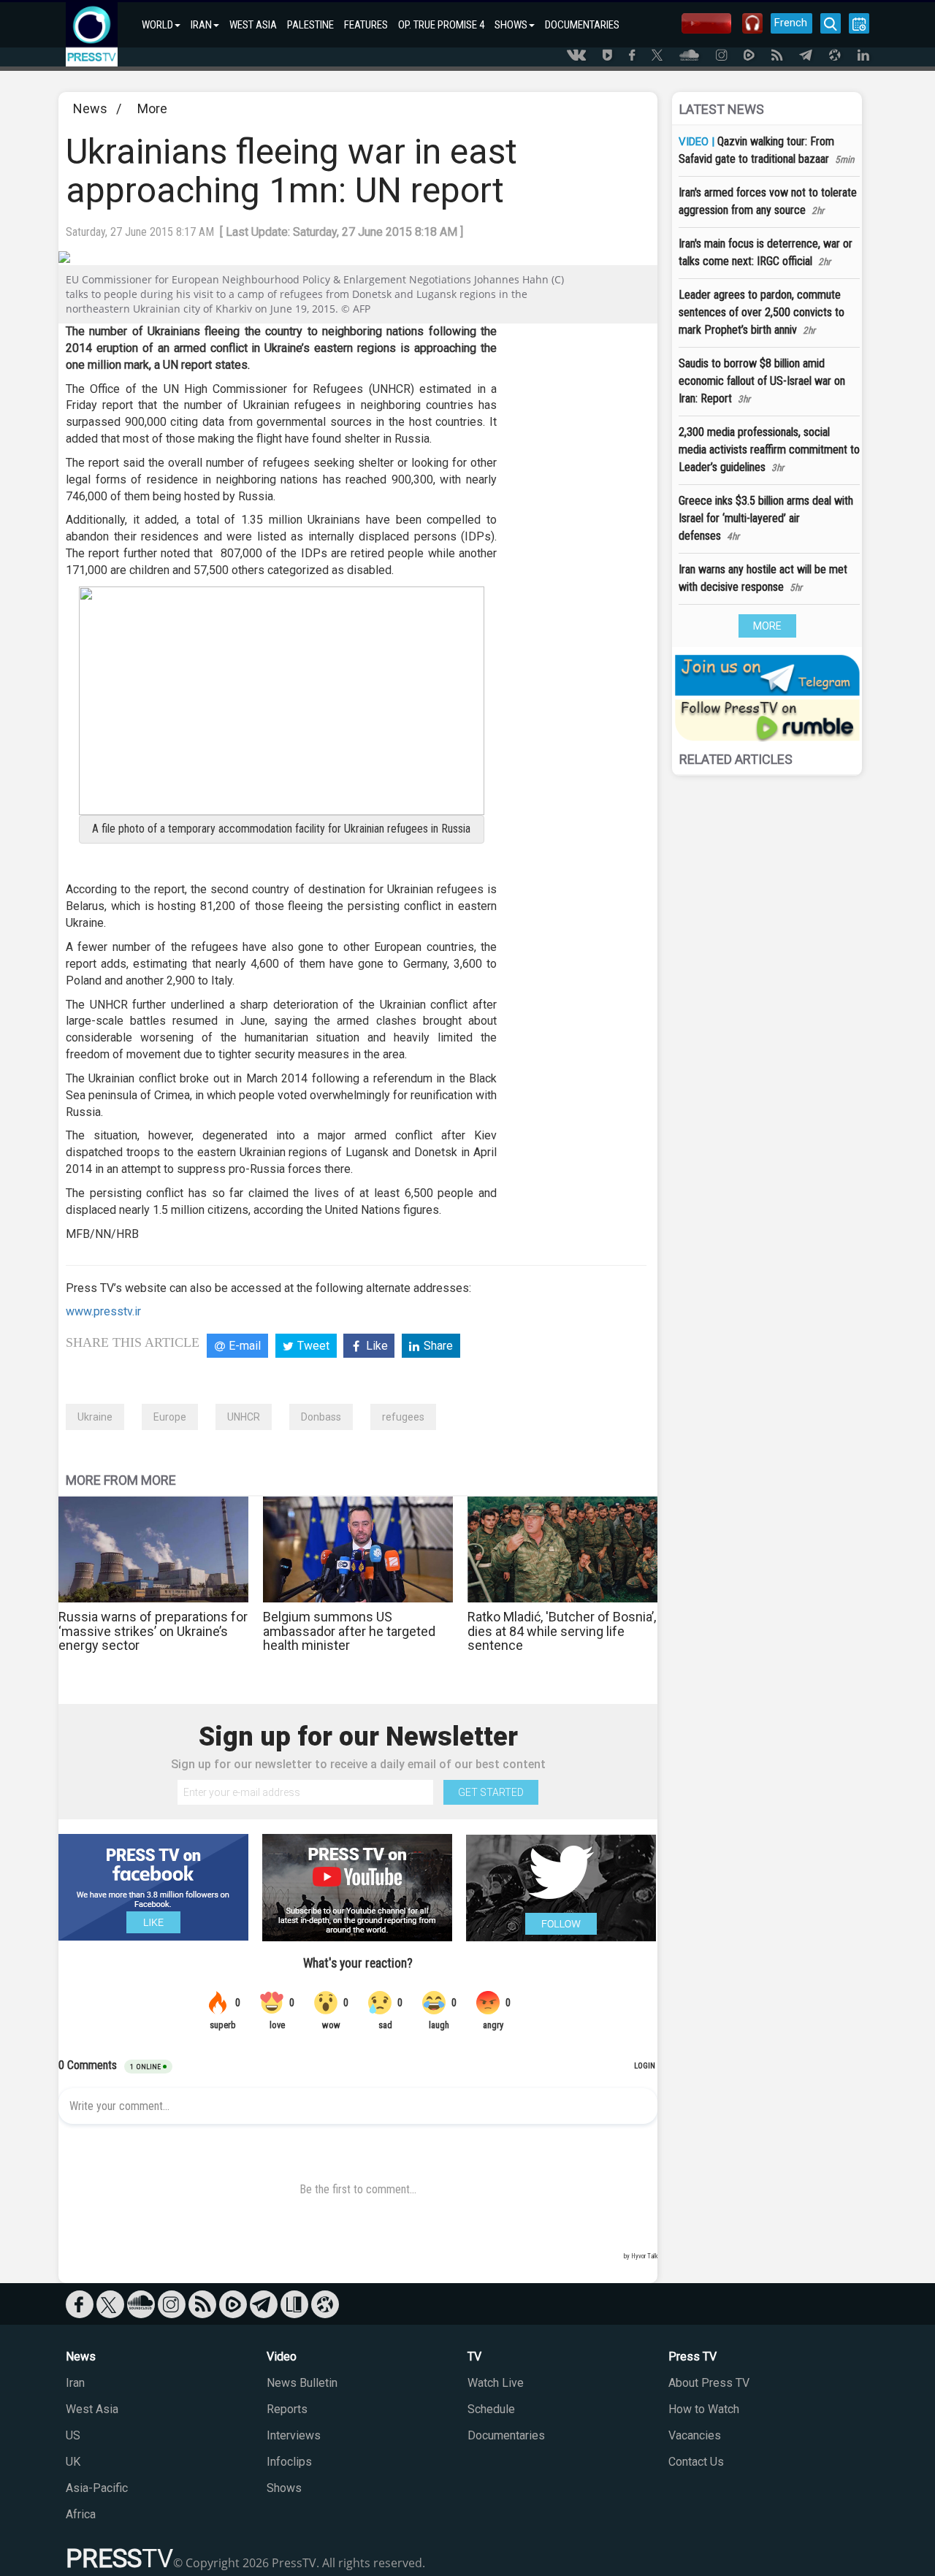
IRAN (201, 25)
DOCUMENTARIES (582, 25)
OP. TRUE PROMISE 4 (441, 25)
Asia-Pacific (97, 2488)
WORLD (157, 25)
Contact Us (696, 2462)
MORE (767, 626)
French (791, 23)
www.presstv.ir (103, 1311)
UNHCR (244, 1417)
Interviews (294, 2435)
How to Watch (704, 2409)
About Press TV (709, 2383)
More (152, 108)
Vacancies (695, 2435)
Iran (75, 2383)
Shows (284, 2488)
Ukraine (95, 1417)
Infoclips (289, 2462)
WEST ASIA (253, 25)
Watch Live (496, 2383)
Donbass (321, 1417)
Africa (81, 2514)
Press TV (692, 2357)
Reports (287, 2409)
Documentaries (506, 2435)
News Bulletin (302, 2383)
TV (474, 2357)
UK (73, 2462)
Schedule (491, 2409)
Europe (170, 1417)
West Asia (92, 2409)
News (90, 108)
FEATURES (366, 25)
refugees (403, 1417)
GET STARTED (491, 1792)
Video (282, 2357)
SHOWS (511, 25)
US (73, 2435)
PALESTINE (310, 25)
